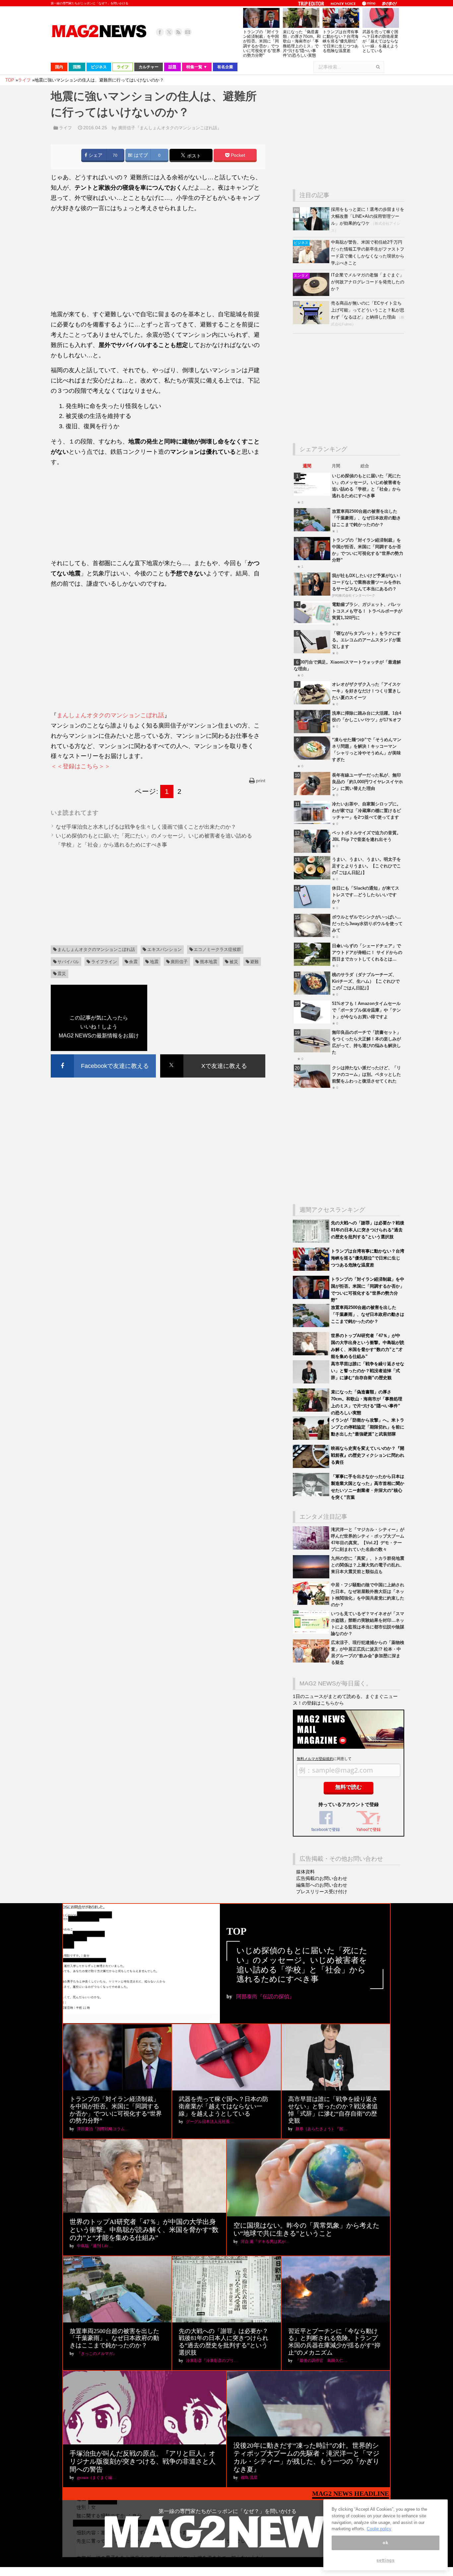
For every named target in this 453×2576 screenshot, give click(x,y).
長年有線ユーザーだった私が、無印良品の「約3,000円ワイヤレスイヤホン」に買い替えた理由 (367, 782)
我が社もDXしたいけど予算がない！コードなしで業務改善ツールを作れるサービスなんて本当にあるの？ (367, 582)
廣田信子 (179, 962)
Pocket (237, 155)
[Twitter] (169, 32)
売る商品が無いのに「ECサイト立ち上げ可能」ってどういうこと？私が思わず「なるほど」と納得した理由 (368, 310)
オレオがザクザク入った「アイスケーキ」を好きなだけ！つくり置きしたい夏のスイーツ (366, 691)
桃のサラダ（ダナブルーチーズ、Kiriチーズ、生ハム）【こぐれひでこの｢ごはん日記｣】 (366, 981)
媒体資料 (305, 1872)
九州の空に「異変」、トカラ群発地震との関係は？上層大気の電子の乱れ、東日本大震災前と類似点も (368, 1565)
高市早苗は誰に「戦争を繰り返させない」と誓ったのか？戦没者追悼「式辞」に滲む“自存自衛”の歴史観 (368, 1371)
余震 (133, 962)
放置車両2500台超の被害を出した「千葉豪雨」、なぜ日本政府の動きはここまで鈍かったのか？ (366, 518)
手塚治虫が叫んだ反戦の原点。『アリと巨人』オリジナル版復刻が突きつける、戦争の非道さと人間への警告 (143, 2461)
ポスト (193, 156)
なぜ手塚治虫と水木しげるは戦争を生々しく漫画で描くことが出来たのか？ (146, 827)
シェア (95, 155)
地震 (154, 962)
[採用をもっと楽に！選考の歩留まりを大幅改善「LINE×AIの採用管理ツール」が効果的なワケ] (312, 229)
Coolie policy (379, 2529)
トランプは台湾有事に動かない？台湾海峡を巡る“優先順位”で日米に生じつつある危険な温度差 (341, 41)
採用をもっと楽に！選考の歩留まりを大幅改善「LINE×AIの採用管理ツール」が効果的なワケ (368, 216)
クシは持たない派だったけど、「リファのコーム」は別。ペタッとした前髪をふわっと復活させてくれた (366, 1074)
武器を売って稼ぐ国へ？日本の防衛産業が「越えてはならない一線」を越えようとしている (380, 41)
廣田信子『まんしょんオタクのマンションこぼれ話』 (170, 128)
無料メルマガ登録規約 (315, 1759)
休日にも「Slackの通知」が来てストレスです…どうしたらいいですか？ (366, 895)
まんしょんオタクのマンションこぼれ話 (110, 715)
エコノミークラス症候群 (217, 949)
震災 (62, 974)
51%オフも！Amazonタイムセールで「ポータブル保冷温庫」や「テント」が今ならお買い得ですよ (366, 1010)
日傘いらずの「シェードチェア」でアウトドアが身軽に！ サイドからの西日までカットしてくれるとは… (367, 952)
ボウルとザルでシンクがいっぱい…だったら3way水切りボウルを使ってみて (367, 924)
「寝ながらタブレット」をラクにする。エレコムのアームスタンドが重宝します (366, 640)
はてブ (140, 155)
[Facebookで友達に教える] (103, 1055)
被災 (234, 962)
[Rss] (178, 32)
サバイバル (68, 962)
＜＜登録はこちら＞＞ (81, 766)
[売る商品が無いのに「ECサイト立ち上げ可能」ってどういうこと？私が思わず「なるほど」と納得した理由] (312, 323)
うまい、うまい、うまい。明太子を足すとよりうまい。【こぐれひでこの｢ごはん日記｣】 (366, 866)
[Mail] (188, 32)
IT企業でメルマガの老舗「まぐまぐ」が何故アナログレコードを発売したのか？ (368, 282)
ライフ (65, 128)
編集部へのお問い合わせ (322, 1885)
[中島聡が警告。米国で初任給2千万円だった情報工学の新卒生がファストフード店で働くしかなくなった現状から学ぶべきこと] (312, 262)
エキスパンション (164, 949)
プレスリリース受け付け (322, 1892)
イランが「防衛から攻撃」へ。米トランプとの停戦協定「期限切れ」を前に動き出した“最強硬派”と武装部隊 (368, 1427)
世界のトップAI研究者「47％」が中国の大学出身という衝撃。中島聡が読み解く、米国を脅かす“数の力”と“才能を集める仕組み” (144, 2230)
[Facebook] (160, 32)
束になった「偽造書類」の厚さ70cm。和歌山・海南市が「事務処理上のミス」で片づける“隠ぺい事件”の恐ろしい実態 (302, 44)
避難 (254, 962)
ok (385, 2543)
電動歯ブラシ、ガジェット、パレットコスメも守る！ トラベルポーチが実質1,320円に (367, 611)
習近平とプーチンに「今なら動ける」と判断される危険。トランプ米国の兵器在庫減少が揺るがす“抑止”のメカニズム (334, 2342)
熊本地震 (209, 962)
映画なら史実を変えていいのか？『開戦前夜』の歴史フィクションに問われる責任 (368, 1455)
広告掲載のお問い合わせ (322, 1878)
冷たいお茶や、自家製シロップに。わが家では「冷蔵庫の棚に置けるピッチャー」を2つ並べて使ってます (366, 811)
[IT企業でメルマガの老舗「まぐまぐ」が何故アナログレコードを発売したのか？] (312, 294)
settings (385, 2560)
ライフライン (104, 962)
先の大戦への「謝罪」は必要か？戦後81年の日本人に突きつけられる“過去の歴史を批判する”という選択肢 (368, 1230)
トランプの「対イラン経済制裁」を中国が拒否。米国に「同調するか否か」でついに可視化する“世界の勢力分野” (262, 44)
